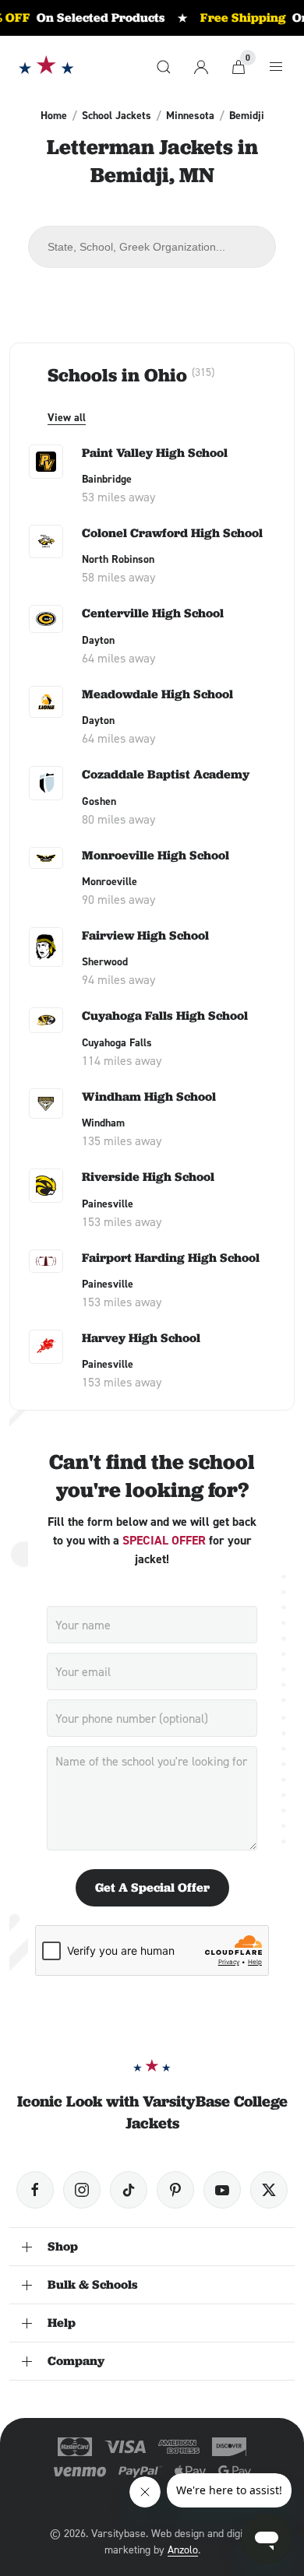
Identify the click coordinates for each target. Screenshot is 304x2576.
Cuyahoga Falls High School (165, 1016)
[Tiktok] (129, 2190)
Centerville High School (153, 613)
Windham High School (149, 1096)
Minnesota (190, 115)
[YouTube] (222, 2190)
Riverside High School (148, 1177)
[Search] (164, 67)
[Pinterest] (175, 2190)
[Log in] (201, 67)
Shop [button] (63, 2246)
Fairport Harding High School (171, 1258)
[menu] (276, 67)
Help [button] (62, 2323)
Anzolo (183, 2549)
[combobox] (152, 247)
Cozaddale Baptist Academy (166, 774)
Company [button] (76, 2361)
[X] (269, 2190)
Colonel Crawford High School (172, 533)
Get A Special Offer (152, 1887)
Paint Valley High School (155, 453)
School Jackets (117, 115)
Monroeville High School (156, 855)
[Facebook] (35, 2190)
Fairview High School (145, 935)
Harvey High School (141, 1338)
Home (54, 115)
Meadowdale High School (157, 694)
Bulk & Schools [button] (93, 2284)
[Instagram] (82, 2190)
